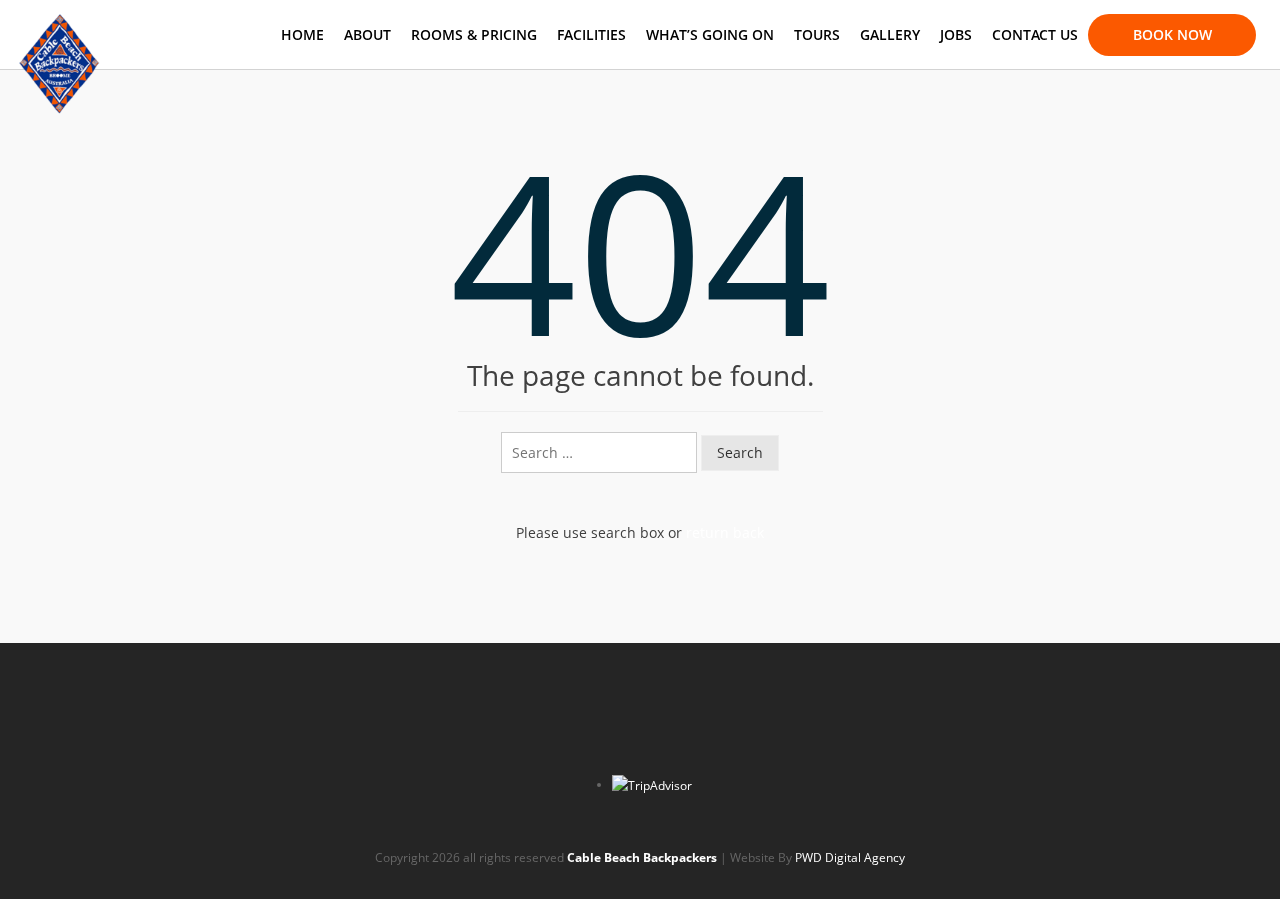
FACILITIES (591, 34)
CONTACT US (1035, 34)
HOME (302, 34)
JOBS (956, 34)
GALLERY (890, 34)
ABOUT (367, 34)
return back (725, 532)
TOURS (817, 34)
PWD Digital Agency (850, 857)
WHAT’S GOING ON (710, 34)
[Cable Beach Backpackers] (60, 25)
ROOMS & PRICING (474, 34)
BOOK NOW (1172, 33)
